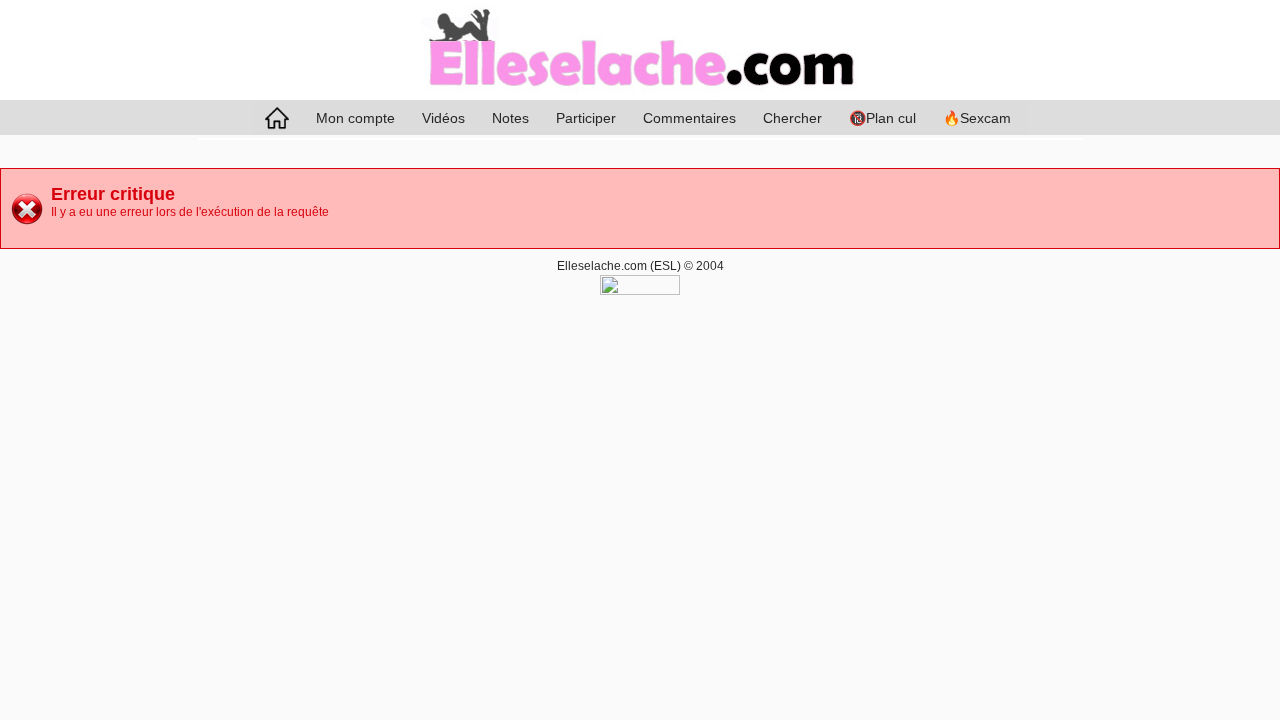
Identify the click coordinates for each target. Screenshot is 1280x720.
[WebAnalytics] (640, 291)
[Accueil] (640, 96)
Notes (510, 118)
